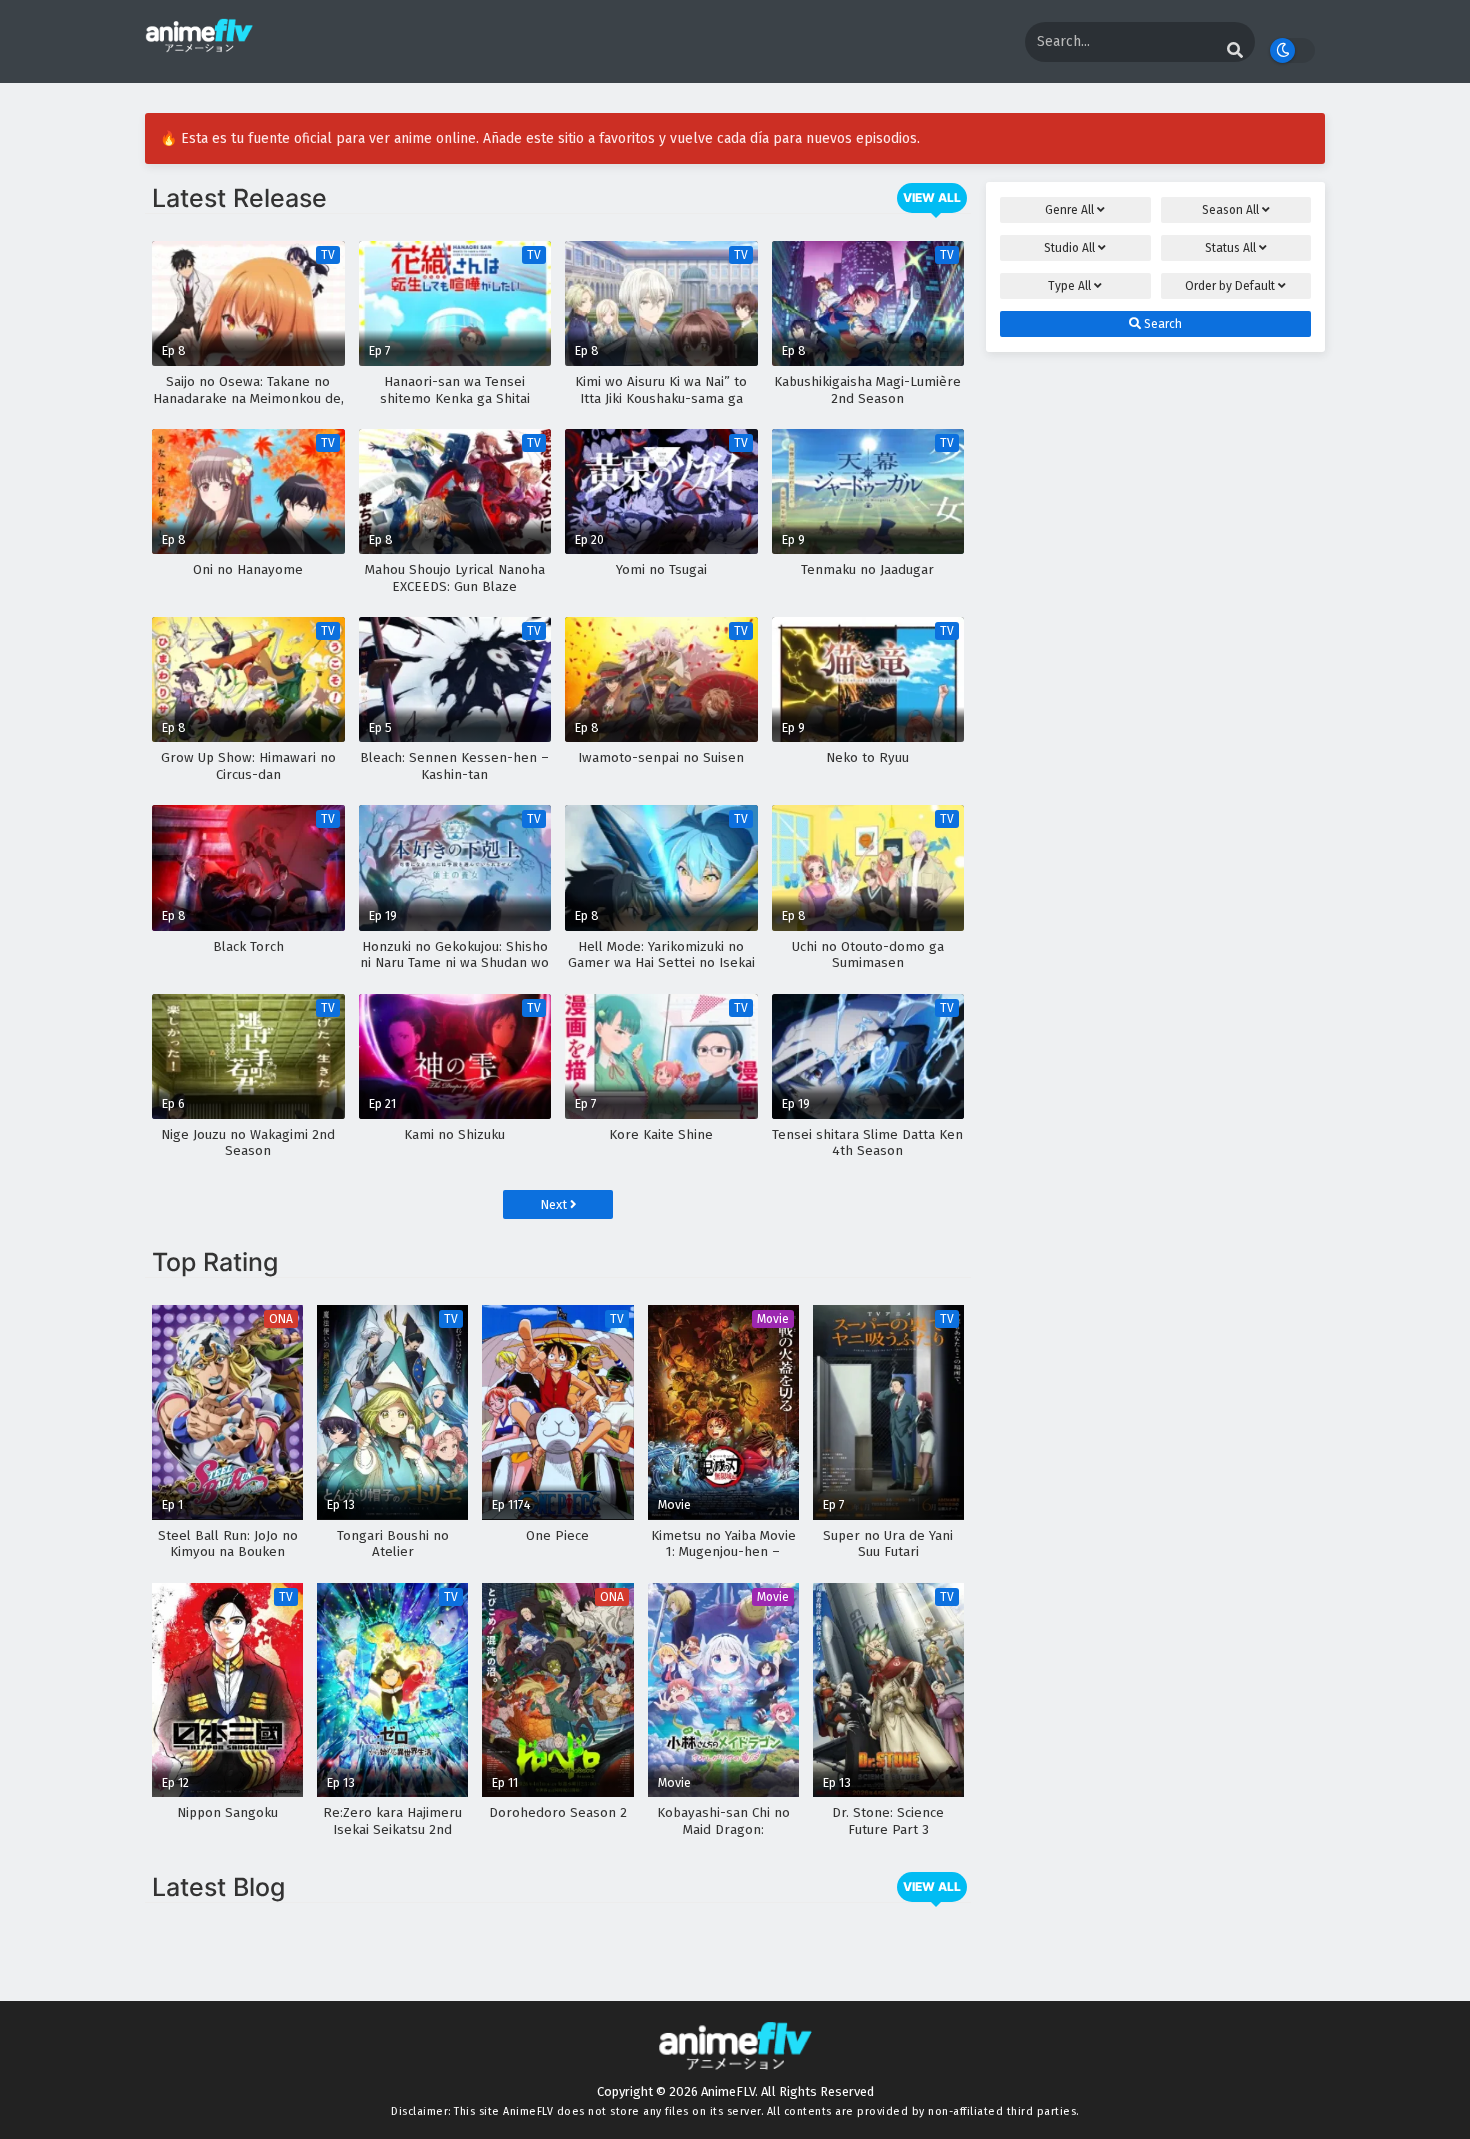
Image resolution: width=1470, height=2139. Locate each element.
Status (1230, 248)
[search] (1235, 51)
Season (1230, 210)
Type (1069, 286)
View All (932, 197)
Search (1161, 324)
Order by (1230, 286)
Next (555, 1204)
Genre (1069, 210)
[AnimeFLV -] (199, 43)
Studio (1069, 248)
